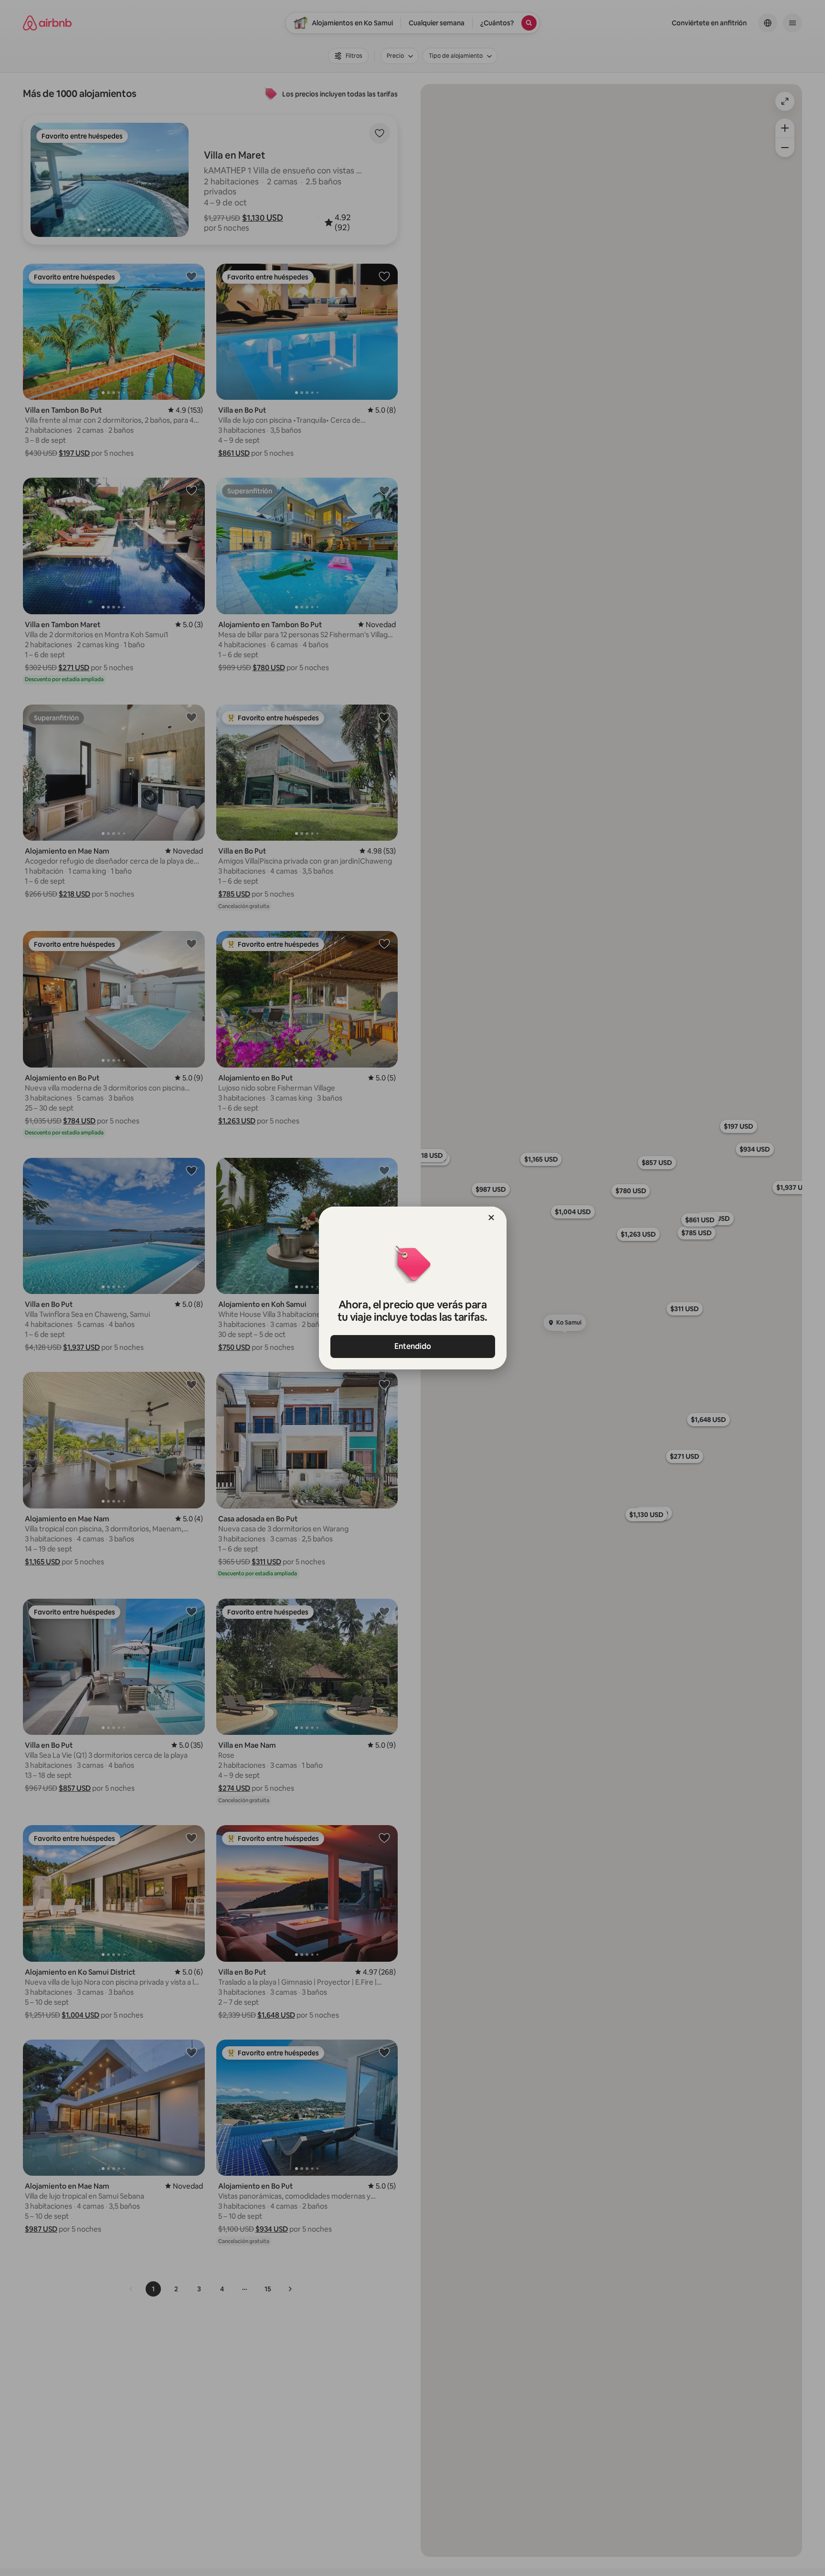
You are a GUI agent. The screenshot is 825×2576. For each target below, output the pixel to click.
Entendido (413, 1346)
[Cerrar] (491, 1218)
